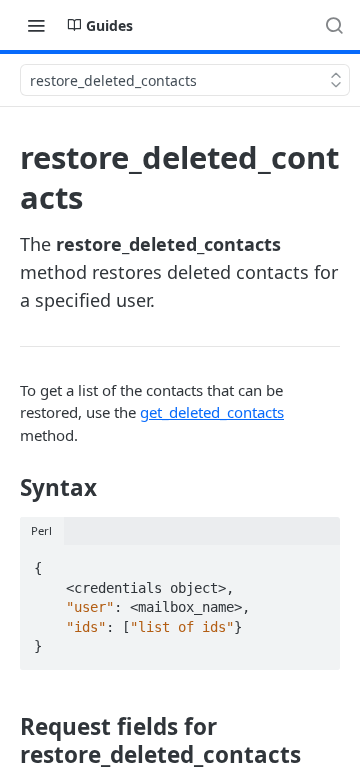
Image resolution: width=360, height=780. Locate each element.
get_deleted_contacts (212, 412)
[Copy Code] (316, 562)
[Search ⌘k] (334, 25)
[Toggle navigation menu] (36, 25)
